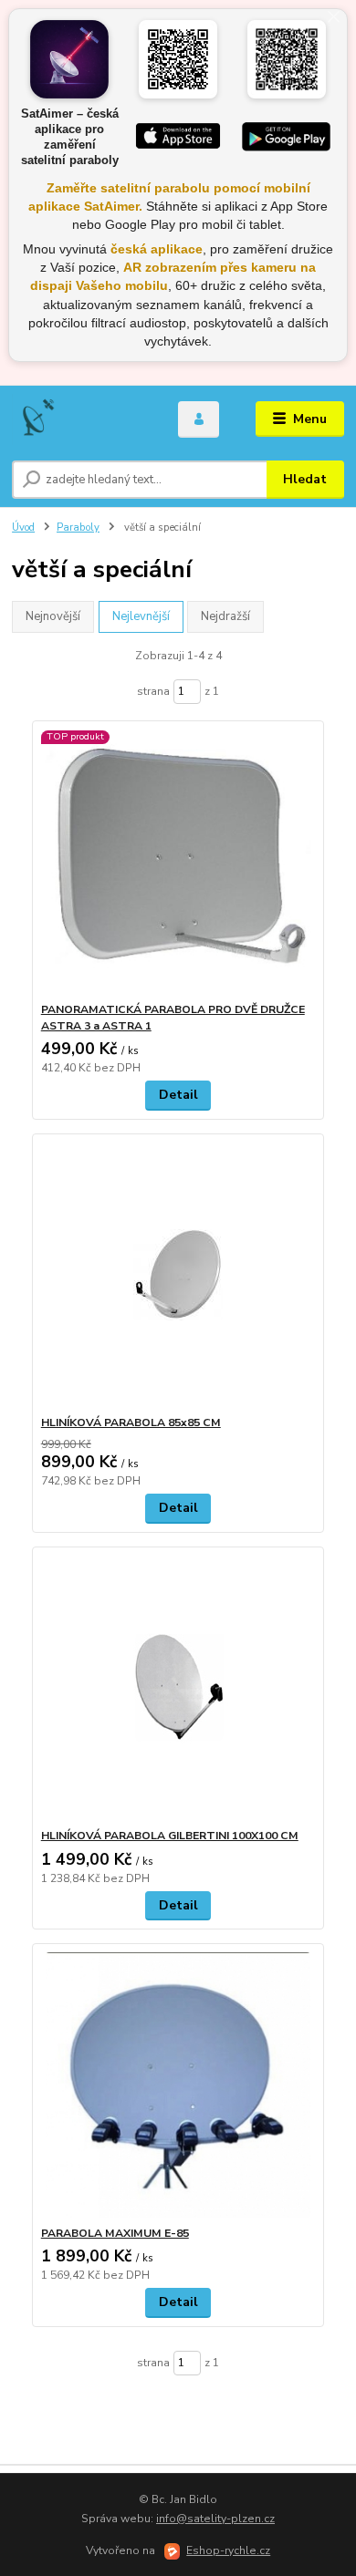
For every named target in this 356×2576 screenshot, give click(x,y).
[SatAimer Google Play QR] (287, 59)
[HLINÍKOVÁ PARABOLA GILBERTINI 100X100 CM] (178, 1687)
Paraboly (78, 528)
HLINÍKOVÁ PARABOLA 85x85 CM (131, 1422)
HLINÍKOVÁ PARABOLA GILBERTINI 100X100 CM (170, 1836)
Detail (178, 1095)
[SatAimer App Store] (178, 136)
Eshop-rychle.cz (228, 2550)
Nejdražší (225, 616)
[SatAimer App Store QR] (178, 59)
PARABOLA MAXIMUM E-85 (115, 2233)
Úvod (23, 528)
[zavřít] (333, 18)
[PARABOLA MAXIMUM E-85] (178, 2085)
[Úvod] (81, 419)
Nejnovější (53, 616)
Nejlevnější (141, 616)
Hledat (305, 479)
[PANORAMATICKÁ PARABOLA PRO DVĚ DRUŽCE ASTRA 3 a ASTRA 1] (178, 861)
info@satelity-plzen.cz (215, 2519)
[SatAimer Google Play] (286, 137)
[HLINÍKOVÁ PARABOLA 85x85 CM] (178, 1274)
